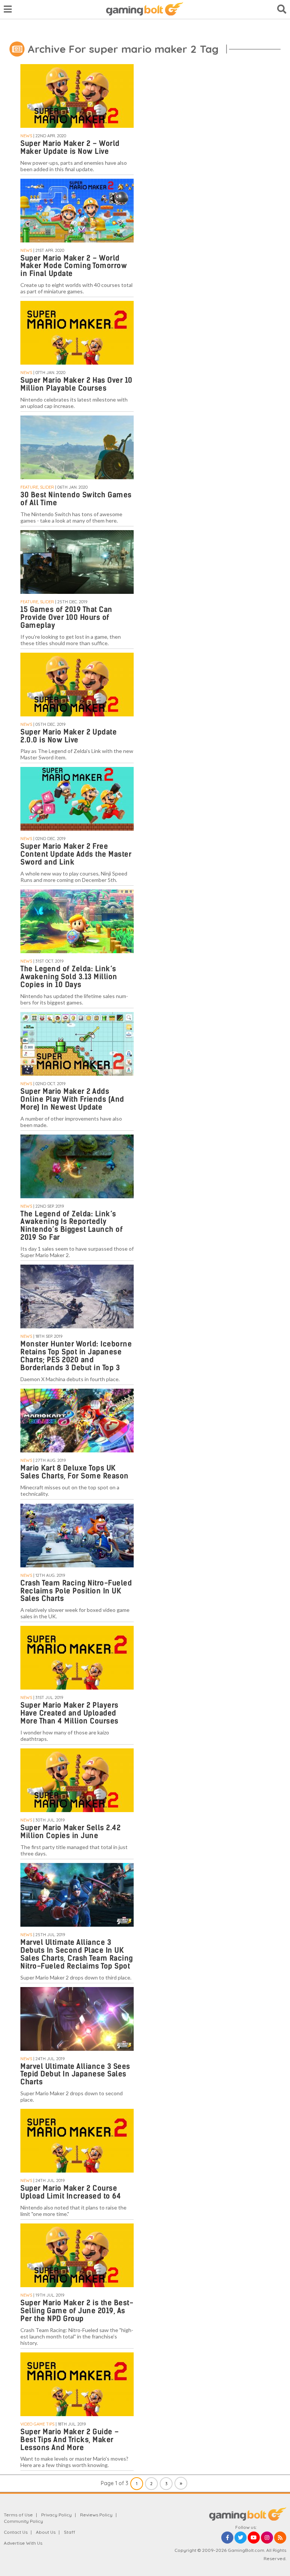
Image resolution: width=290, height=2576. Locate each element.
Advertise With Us (23, 2543)
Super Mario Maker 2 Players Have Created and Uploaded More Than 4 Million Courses (69, 1713)
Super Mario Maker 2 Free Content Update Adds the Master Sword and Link (76, 854)
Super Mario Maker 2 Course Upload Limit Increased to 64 (71, 2192)
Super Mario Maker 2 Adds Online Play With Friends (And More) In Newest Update (72, 1099)
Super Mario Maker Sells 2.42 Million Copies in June (70, 1832)
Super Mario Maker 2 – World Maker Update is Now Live (70, 147)
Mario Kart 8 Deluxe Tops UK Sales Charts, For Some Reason (75, 1472)
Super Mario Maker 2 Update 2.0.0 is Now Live (69, 736)
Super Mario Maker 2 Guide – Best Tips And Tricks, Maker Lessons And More (70, 2440)
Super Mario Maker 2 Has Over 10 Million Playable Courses (76, 384)
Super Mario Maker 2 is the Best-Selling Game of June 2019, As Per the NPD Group (77, 2311)
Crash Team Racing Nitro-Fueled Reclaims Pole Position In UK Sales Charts (76, 1591)
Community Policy (23, 2521)
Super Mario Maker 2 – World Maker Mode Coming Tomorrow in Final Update (74, 266)
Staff (69, 2532)
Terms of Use (18, 2515)
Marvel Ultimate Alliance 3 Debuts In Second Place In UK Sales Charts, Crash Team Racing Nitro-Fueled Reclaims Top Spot (77, 1954)
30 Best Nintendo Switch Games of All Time (76, 499)
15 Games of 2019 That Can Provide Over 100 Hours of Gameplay (66, 617)
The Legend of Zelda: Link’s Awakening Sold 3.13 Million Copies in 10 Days (69, 977)
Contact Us (16, 2532)
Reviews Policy (96, 2515)
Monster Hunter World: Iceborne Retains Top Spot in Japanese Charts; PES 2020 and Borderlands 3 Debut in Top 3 (76, 1356)
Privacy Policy (56, 2515)
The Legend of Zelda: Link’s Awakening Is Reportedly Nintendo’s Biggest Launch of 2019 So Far (72, 1226)
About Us (46, 2532)
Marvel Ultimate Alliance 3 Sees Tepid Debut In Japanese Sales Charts (75, 2074)
